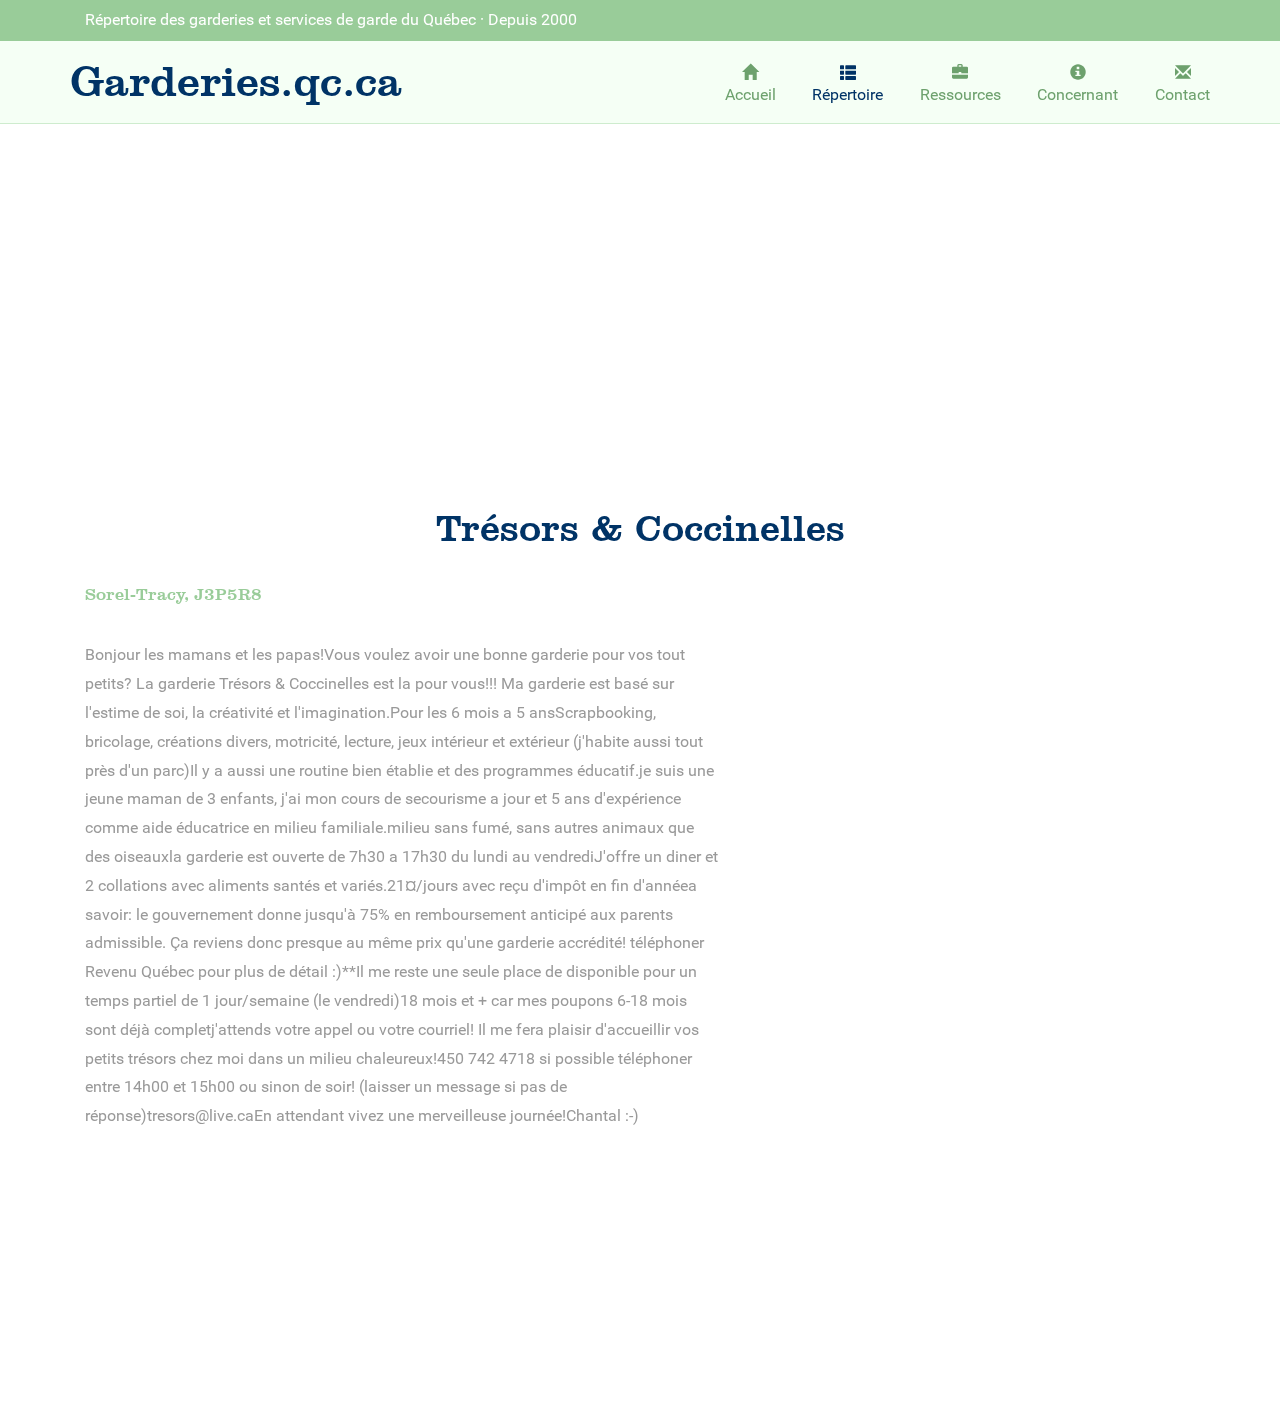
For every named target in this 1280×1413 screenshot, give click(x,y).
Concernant (1077, 94)
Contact (1182, 94)
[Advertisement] (640, 287)
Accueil (750, 94)
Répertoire (847, 94)
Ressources (960, 94)
